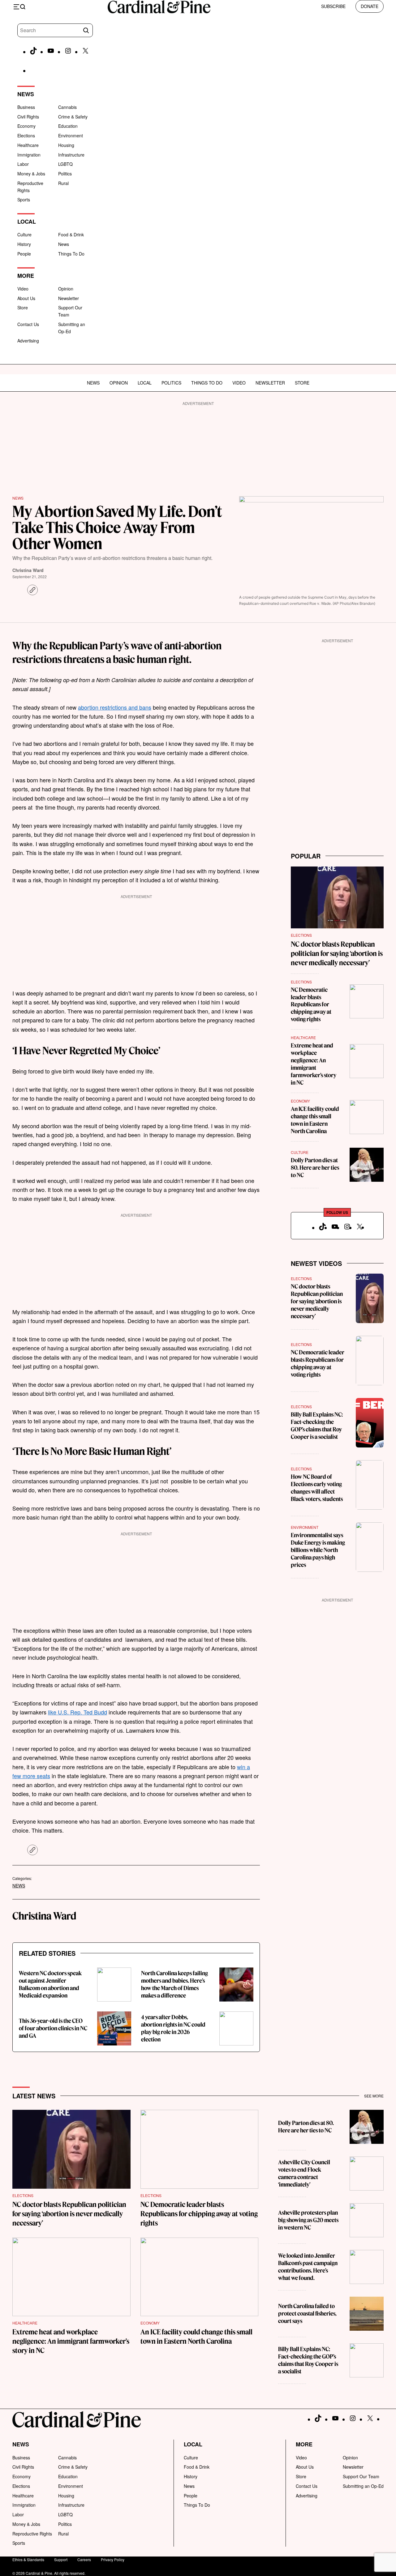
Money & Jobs (31, 174)
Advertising (28, 341)
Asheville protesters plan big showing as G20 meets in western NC (308, 2220)
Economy (26, 126)
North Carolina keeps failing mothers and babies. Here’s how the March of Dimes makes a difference (174, 1984)
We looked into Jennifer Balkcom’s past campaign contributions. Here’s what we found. (308, 2267)
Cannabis (67, 107)
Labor (23, 164)
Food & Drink (71, 234)
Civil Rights (28, 117)
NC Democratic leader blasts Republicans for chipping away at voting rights (311, 1005)
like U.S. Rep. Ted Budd (77, 1712)
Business (26, 107)
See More (374, 2096)
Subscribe (333, 6)
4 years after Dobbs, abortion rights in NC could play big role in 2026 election (173, 2028)
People (24, 254)
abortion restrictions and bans (115, 707)
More (304, 2444)
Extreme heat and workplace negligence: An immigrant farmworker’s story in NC (314, 1064)
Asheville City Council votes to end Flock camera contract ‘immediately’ (304, 2173)
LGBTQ (65, 164)
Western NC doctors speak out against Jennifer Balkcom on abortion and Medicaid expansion (50, 1984)
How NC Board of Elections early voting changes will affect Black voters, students (317, 1488)
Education (68, 126)
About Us (26, 298)
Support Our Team (361, 2476)
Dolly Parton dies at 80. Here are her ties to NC (315, 1168)
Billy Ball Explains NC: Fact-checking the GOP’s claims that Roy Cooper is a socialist (317, 1426)
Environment (71, 135)
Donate (370, 6)
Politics (65, 174)
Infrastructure (71, 155)
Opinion (66, 289)
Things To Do (71, 254)
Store (23, 307)
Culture (24, 234)
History (24, 244)
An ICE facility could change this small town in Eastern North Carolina (315, 1120)
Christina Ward (28, 570)
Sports (24, 200)
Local (145, 383)
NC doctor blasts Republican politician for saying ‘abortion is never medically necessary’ (337, 953)
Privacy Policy (113, 2559)
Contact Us (28, 324)
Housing (66, 145)
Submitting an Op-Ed (363, 2486)
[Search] (86, 30)
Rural (63, 183)
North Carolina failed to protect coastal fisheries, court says (307, 2314)
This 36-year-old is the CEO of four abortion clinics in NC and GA (53, 2028)
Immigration (29, 155)
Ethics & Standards (28, 2559)
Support (61, 2559)
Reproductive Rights (32, 2534)
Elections (26, 135)
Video (23, 289)
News (64, 244)
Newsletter (69, 298)
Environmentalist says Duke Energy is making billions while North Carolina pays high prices (318, 1550)
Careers (84, 2559)
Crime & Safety (73, 117)
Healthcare (28, 145)
